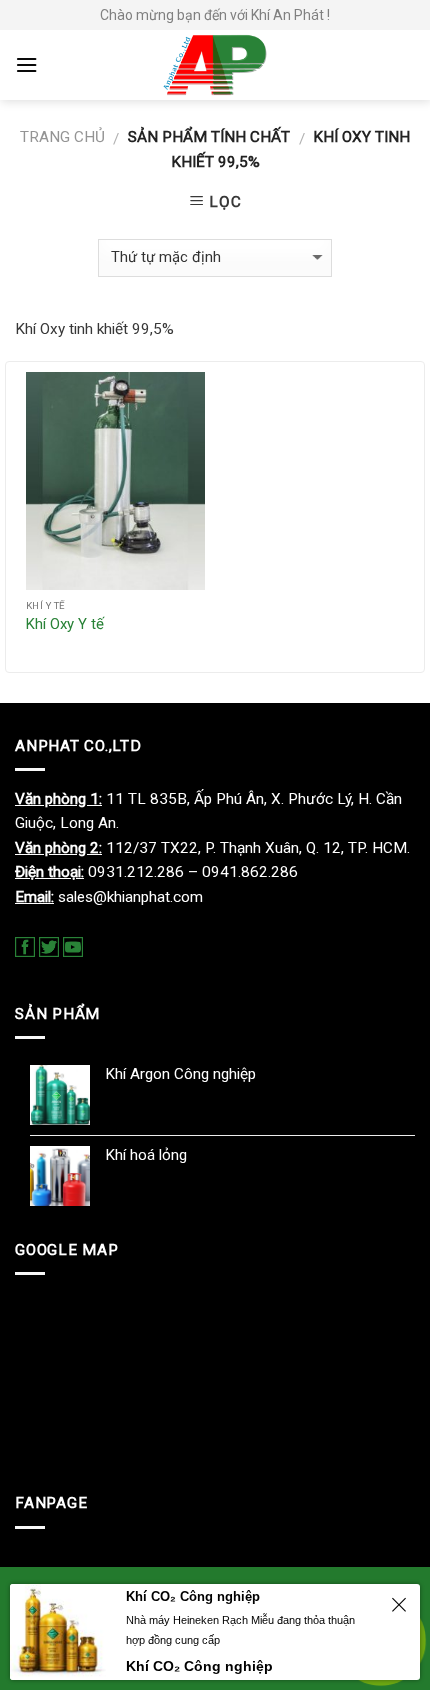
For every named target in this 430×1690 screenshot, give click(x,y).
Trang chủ (62, 137)
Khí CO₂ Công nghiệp (193, 1596)
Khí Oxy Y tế (65, 624)
